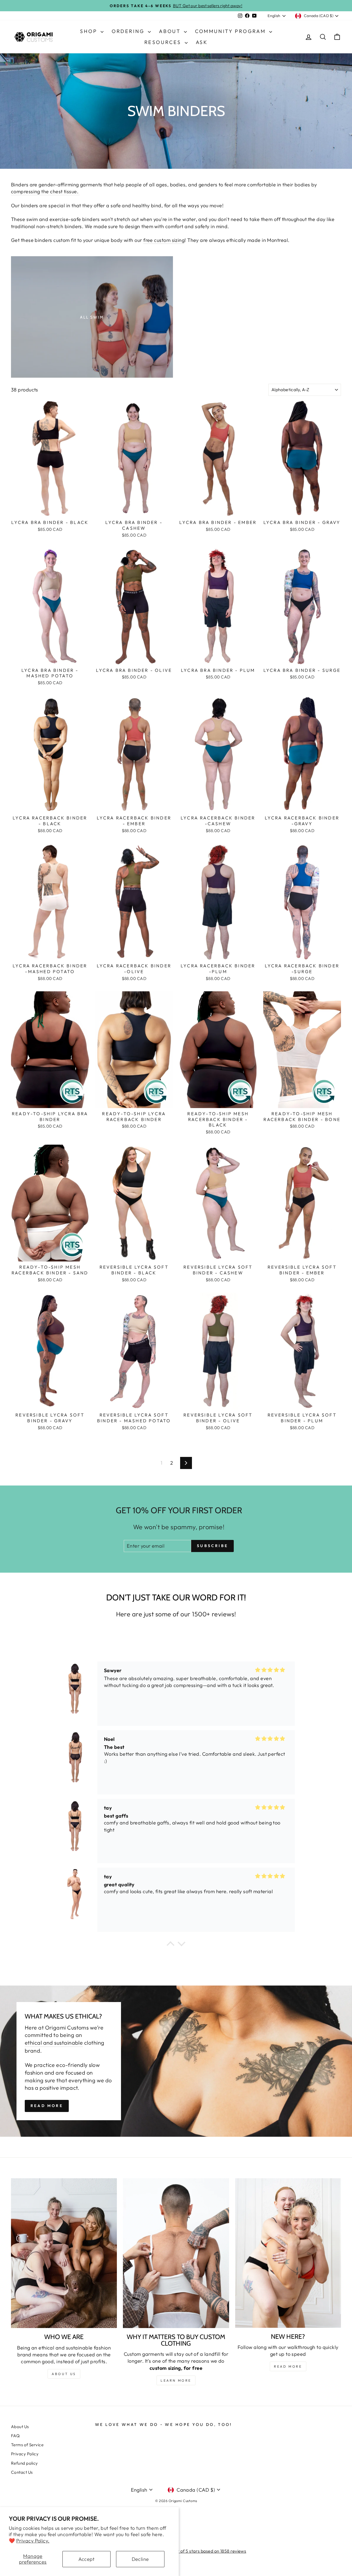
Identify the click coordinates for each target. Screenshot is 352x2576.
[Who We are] (64, 2253)
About (171, 31)
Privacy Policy (25, 2454)
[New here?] (288, 2253)
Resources (164, 42)
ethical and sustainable (54, 2043)
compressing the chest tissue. (45, 191)
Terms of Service (27, 2445)
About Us (20, 2427)
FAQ (15, 2436)
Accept (86, 2559)
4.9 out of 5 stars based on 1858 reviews (206, 2551)
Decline (140, 2559)
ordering (129, 31)
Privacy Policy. (33, 2541)
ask (202, 42)
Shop (90, 31)
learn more (176, 2380)
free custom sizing (164, 240)
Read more (47, 2106)
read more (288, 2366)
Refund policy (24, 2463)
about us (64, 2374)
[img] (270, 1670)
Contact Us (22, 2472)
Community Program (231, 31)
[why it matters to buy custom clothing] (176, 2253)
